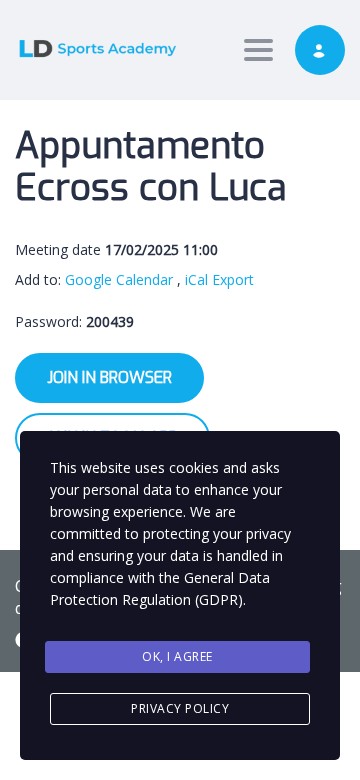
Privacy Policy (180, 708)
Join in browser (109, 377)
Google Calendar (119, 279)
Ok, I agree (177, 656)
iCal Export (219, 279)
